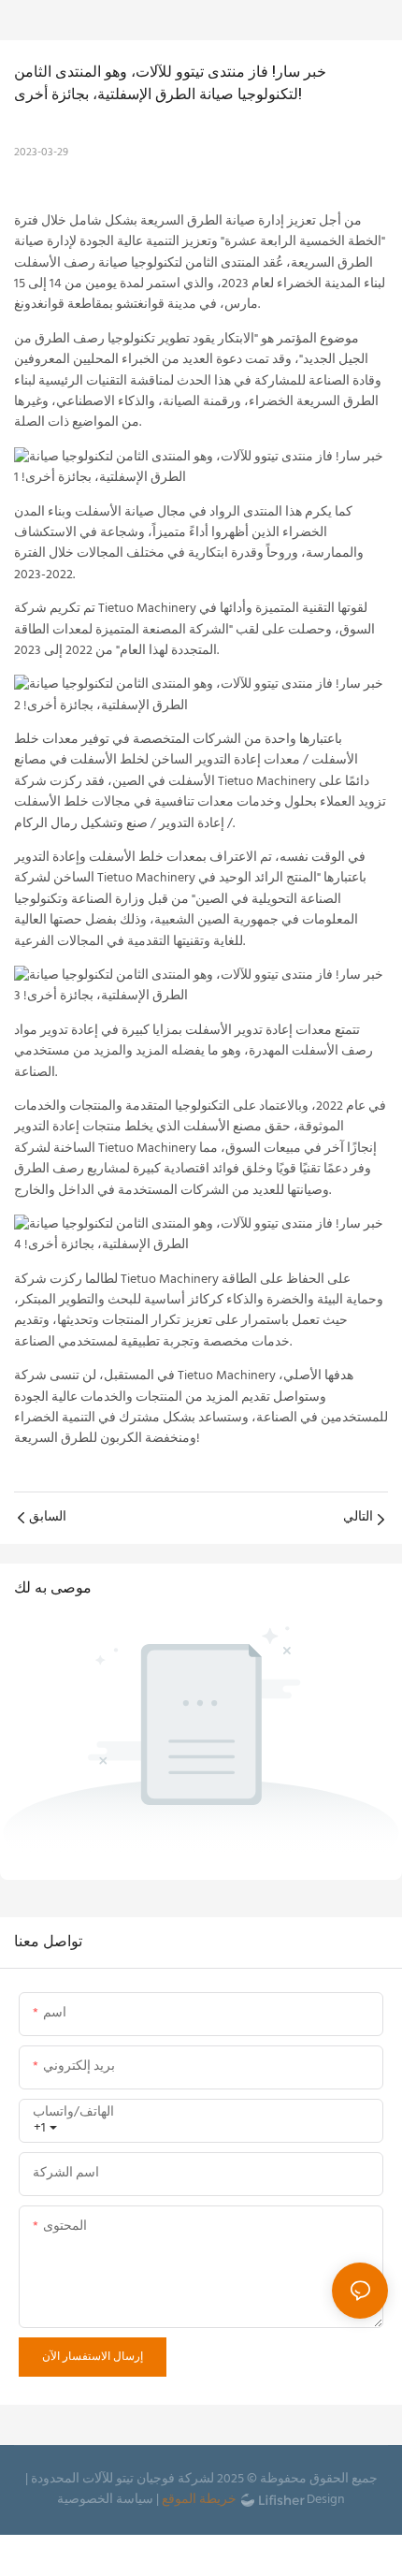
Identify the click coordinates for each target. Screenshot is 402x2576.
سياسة (135, 2500)
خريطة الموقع (199, 2500)
